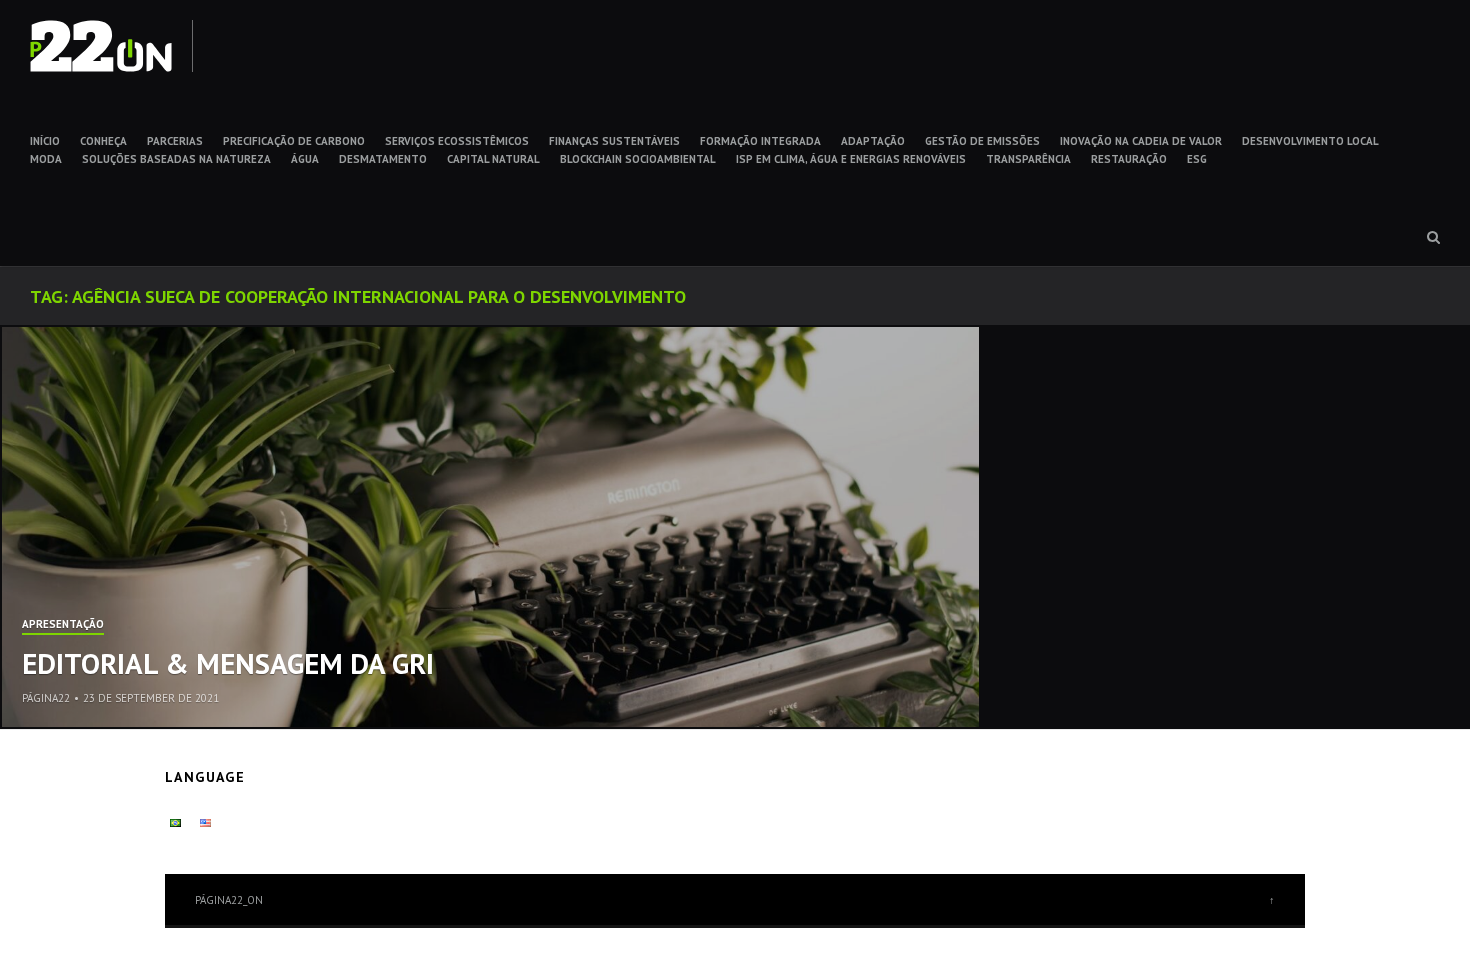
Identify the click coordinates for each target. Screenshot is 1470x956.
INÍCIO (45, 141)
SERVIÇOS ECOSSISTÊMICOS (457, 141)
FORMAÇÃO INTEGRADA (760, 141)
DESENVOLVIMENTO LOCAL (1310, 141)
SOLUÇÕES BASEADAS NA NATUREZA (176, 159)
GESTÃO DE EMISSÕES (982, 141)
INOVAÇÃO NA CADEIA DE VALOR (1141, 141)
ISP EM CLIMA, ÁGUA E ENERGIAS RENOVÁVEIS (851, 159)
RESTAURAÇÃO (1129, 159)
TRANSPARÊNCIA (1028, 159)
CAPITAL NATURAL (493, 159)
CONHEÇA (103, 141)
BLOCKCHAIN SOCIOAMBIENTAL (638, 159)
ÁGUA (305, 159)
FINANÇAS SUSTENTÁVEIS (614, 141)
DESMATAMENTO (383, 159)
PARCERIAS (175, 141)
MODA (46, 159)
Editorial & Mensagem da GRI (228, 663)
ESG (1197, 159)
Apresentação (63, 625)
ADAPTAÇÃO (873, 141)
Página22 (46, 698)
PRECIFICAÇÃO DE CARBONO (294, 141)
